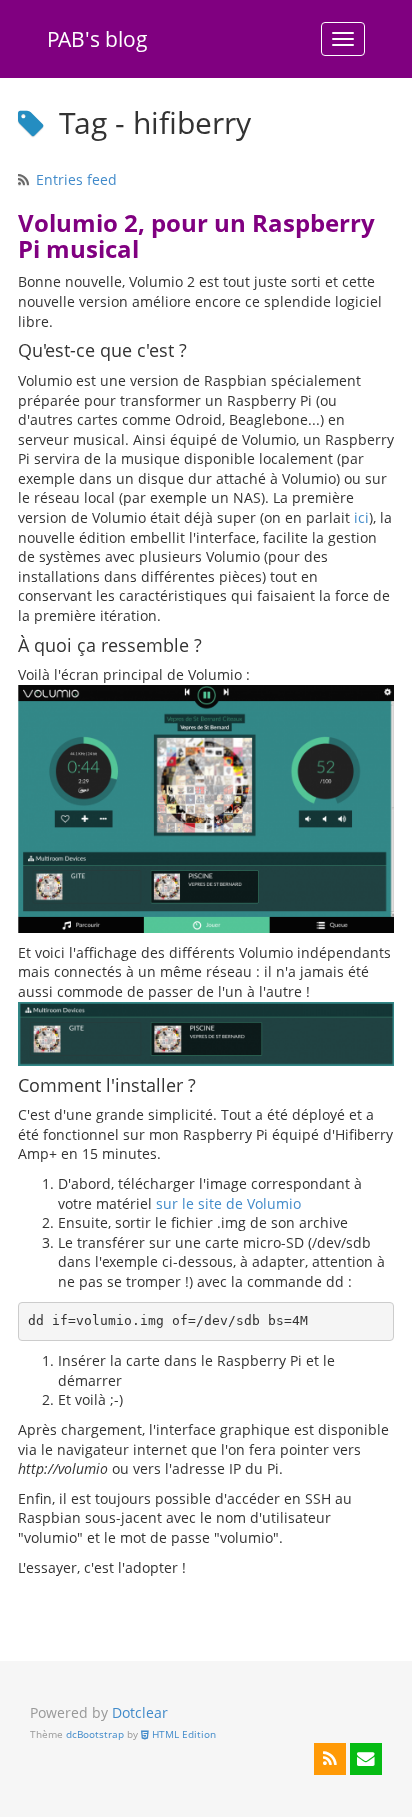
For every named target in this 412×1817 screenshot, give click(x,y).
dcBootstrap (95, 1734)
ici (361, 517)
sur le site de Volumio (228, 1203)
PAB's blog (97, 39)
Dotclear (140, 1712)
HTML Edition (182, 1734)
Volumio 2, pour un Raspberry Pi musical (196, 236)
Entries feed (76, 179)
